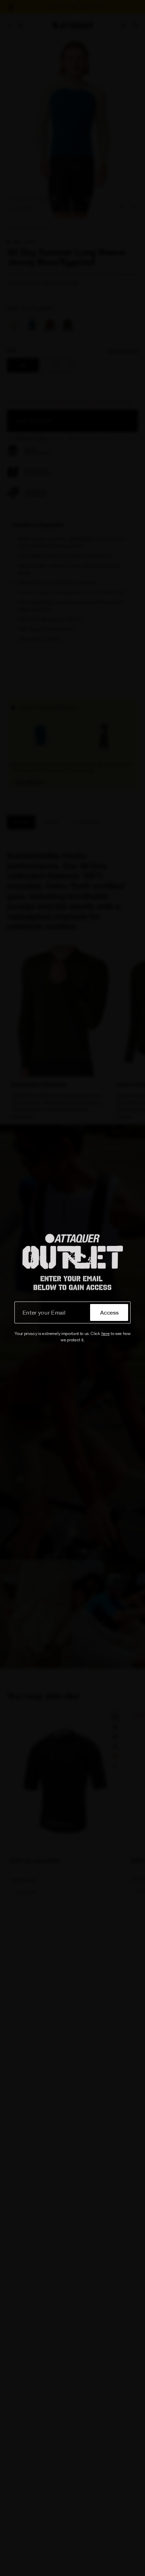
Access (109, 1312)
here (106, 1333)
